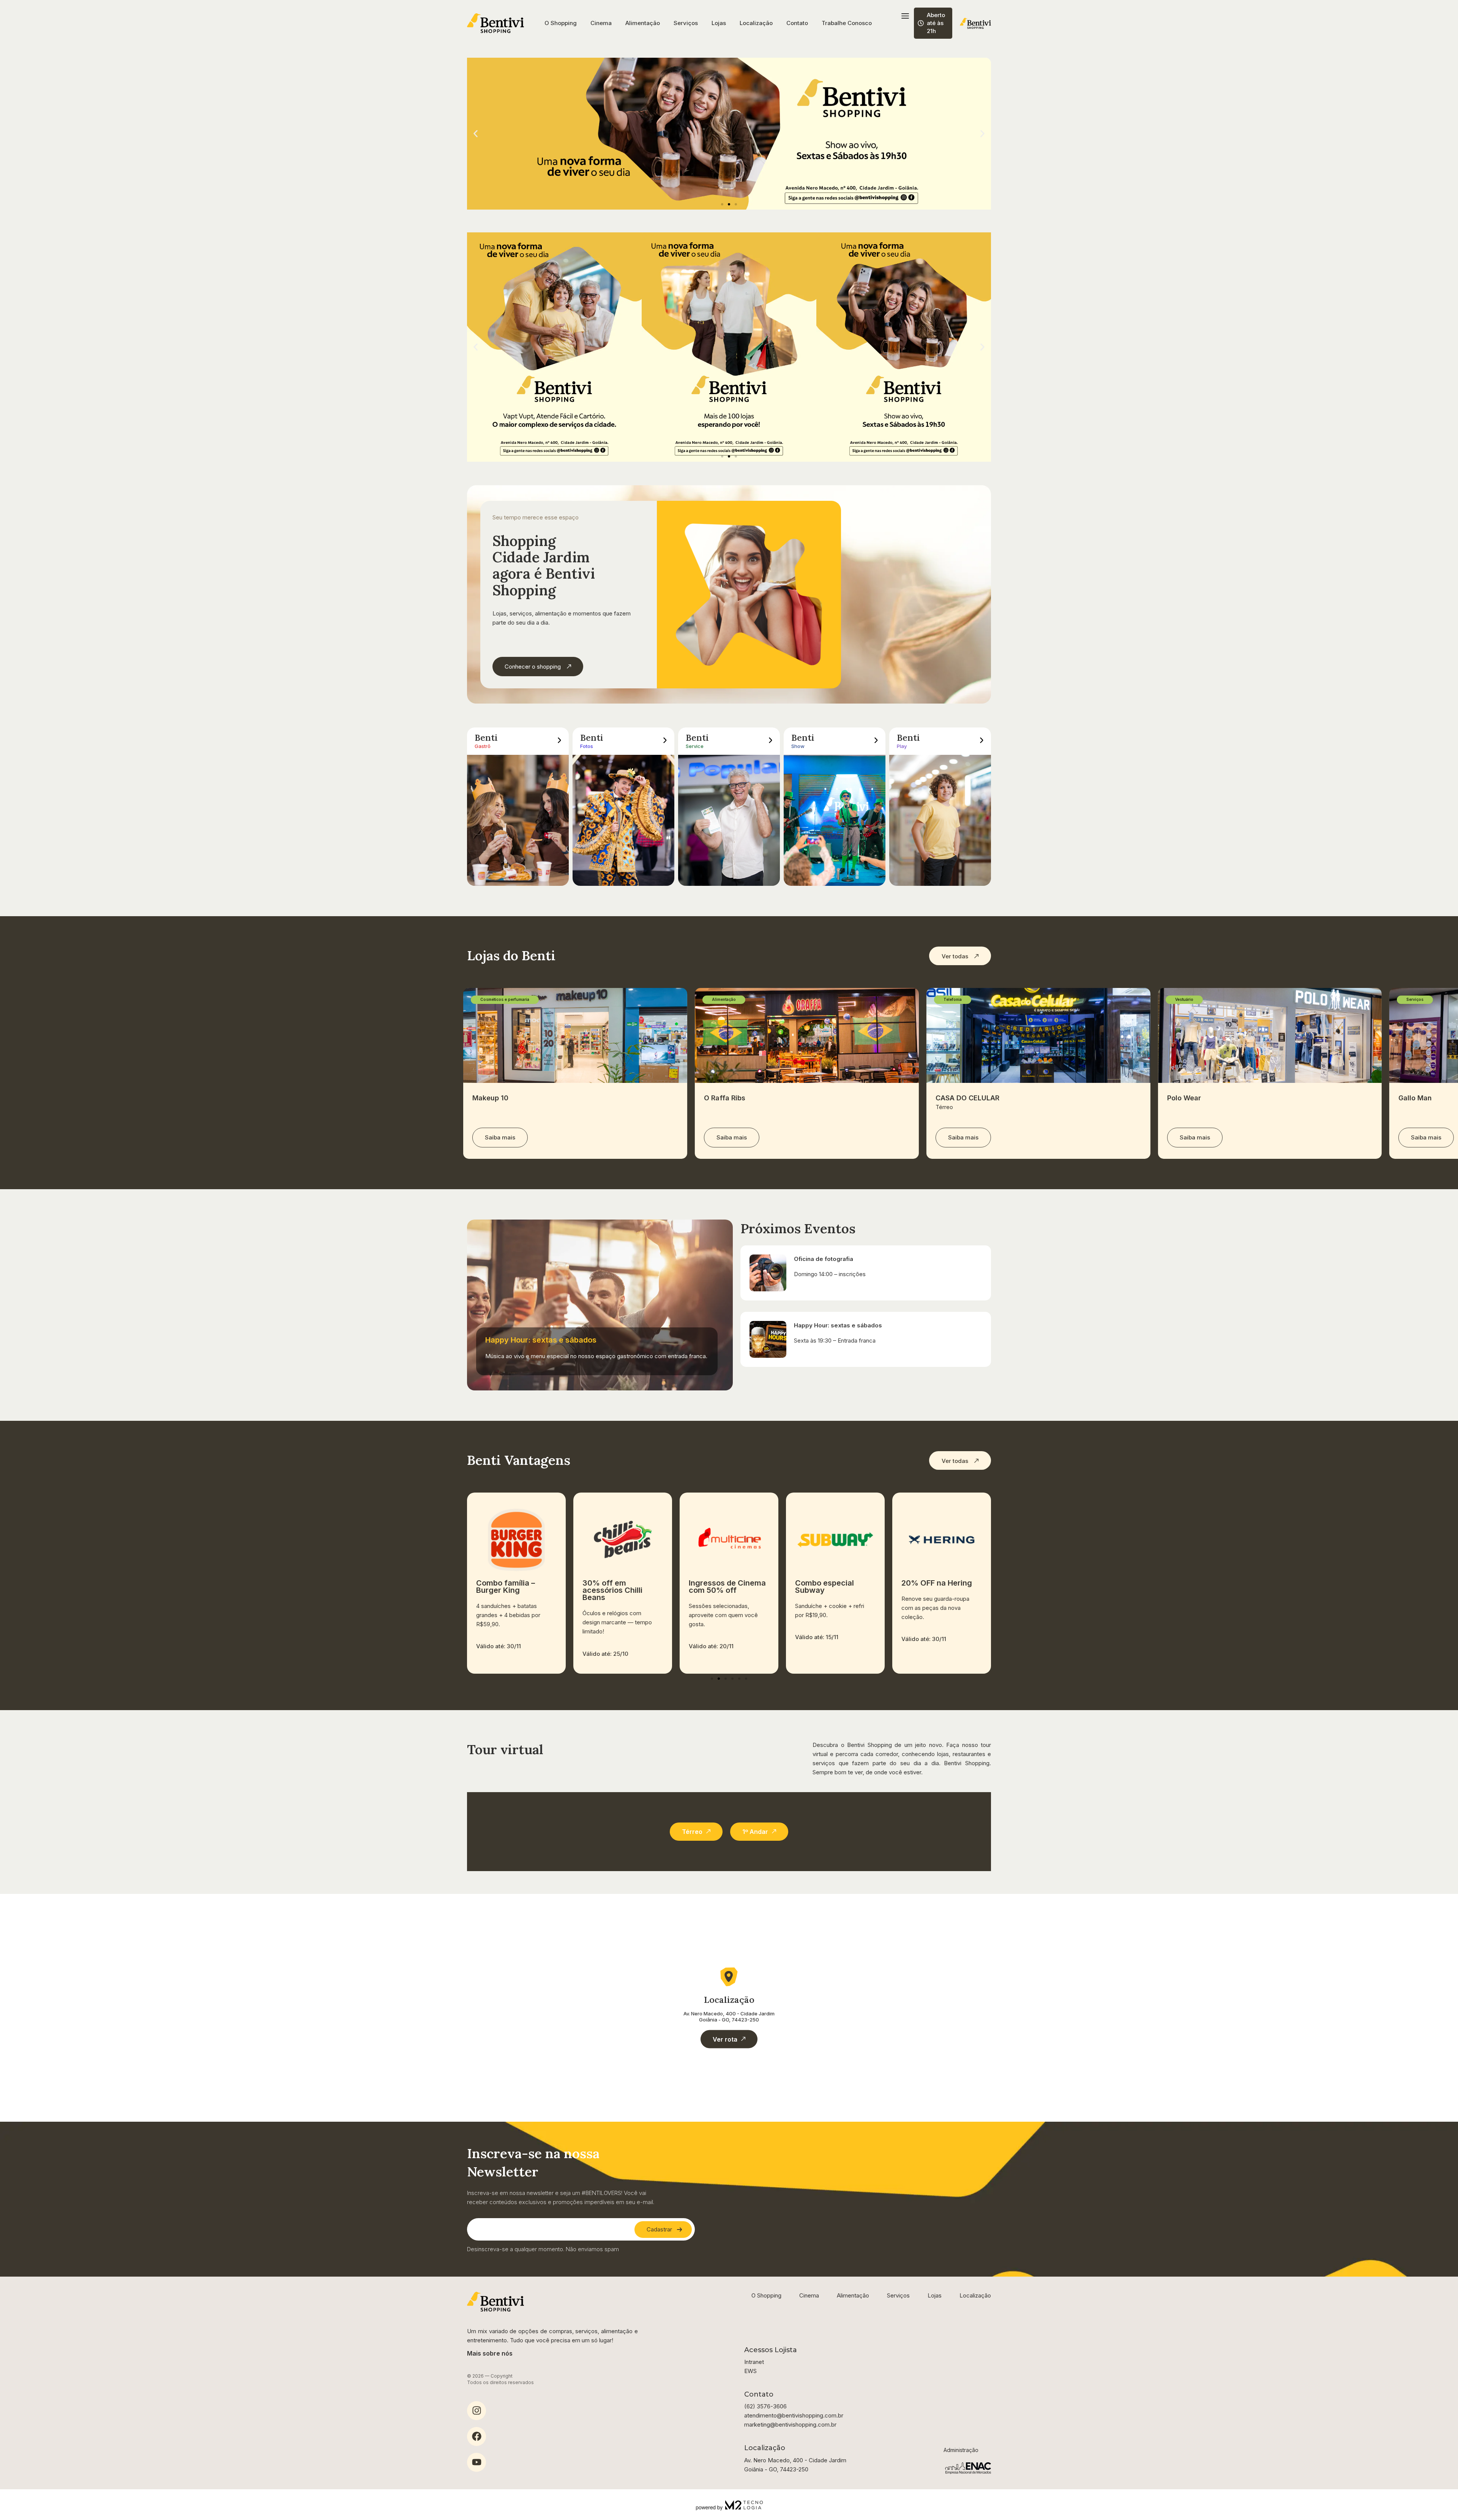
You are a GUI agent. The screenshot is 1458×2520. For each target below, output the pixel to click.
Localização (756, 23)
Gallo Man (1415, 1098)
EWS (750, 2371)
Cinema (601, 23)
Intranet (754, 2362)
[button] (476, 134)
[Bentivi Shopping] (495, 23)
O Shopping (561, 23)
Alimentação (643, 23)
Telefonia (953, 999)
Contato (797, 23)
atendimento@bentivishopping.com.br (794, 2415)
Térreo (944, 1107)
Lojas (719, 23)
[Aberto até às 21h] (921, 23)
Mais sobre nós (490, 2353)
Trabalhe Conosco (847, 23)
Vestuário (1184, 999)
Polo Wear (1184, 1098)
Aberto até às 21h (936, 23)
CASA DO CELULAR (967, 1098)
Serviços (686, 23)
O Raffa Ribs (725, 1098)
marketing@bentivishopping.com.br (790, 2425)
